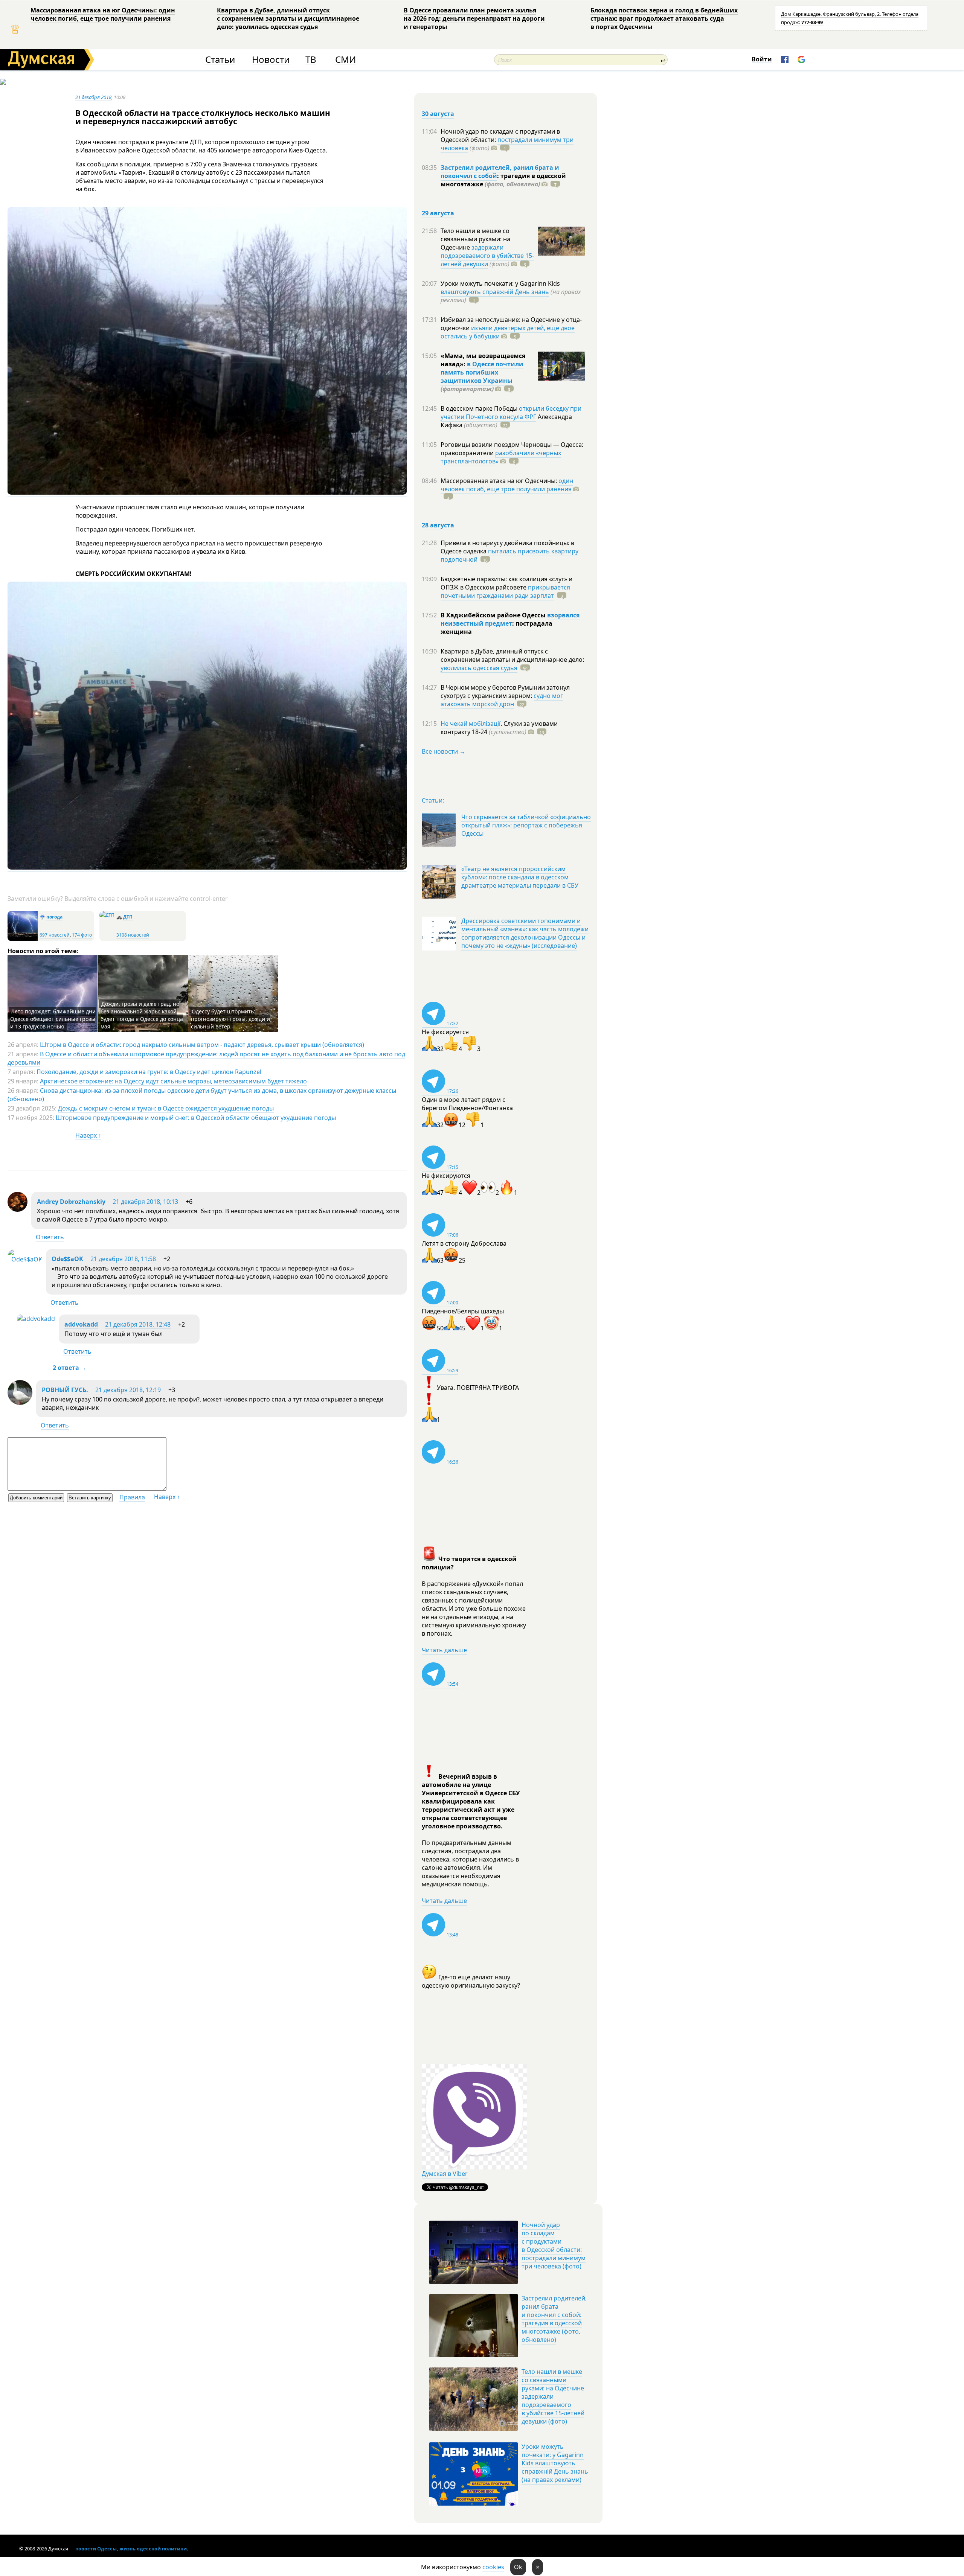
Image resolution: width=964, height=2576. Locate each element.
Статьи (220, 60)
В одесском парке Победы (480, 408)
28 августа (438, 525)
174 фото (82, 935)
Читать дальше (444, 1650)
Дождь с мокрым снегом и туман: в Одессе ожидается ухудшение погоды (166, 1108)
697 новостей (55, 935)
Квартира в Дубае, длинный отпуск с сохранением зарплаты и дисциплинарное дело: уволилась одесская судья (288, 18)
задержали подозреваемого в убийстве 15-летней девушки (487, 256)
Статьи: (433, 800)
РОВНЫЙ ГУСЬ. (65, 1390)
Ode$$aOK (67, 1259)
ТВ (311, 60)
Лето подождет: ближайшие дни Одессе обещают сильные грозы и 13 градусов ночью (53, 1019)
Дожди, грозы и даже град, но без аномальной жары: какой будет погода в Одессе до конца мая (142, 1015)
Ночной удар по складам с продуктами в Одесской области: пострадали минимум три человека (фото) (554, 2245)
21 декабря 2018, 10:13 (145, 1202)
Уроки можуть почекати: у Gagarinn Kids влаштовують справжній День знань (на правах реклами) (555, 2463)
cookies (493, 2567)
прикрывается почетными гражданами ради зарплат (505, 591)
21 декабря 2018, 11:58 (123, 1259)
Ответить (50, 1237)
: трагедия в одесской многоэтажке (503, 180)
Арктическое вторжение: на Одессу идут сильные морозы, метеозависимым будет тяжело (173, 1081)
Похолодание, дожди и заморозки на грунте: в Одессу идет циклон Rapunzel (149, 1072)
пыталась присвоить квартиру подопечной (509, 555)
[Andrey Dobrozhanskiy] (18, 1210)
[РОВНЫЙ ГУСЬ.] (20, 1403)
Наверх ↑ (88, 1135)
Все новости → (444, 751)
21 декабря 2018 (93, 97)
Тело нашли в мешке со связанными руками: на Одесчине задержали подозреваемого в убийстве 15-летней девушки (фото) (553, 2396)
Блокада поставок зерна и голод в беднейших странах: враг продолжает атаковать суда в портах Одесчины (664, 18)
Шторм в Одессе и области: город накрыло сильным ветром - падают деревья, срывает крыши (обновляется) (202, 1045)
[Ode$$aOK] (25, 1259)
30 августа (438, 114)
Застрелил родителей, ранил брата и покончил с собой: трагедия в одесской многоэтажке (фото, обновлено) (554, 2319)
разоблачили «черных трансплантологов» (501, 457)
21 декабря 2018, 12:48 (138, 1324)
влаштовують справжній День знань (495, 292)
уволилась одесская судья (479, 668)
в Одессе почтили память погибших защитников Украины (482, 372)
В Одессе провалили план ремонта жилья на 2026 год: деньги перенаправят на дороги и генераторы (474, 18)
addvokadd (81, 1324)
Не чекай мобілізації (471, 724)
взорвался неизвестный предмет (510, 619)
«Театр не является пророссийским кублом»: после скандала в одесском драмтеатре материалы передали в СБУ (520, 877)
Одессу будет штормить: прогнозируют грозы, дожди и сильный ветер (230, 1019)
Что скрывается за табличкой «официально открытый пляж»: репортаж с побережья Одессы (526, 825)
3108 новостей (133, 935)
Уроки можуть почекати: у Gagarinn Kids (500, 283)
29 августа (438, 213)
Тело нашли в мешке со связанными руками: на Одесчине (475, 239)
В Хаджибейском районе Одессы (494, 615)
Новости (271, 60)
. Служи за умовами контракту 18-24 (499, 728)
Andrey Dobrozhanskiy (71, 1202)
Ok (518, 2567)
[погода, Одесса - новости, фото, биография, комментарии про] (23, 939)
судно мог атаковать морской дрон (502, 700)
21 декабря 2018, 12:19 (128, 1390)
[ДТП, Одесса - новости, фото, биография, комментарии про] (107, 915)
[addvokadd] (36, 1319)
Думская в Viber (445, 2174)
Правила (132, 1497)
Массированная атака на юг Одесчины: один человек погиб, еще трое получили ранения (103, 14)
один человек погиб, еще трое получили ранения (507, 485)
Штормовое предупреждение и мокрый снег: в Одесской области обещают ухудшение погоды (196, 1118)
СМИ (345, 60)
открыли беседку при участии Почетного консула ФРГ (511, 413)
